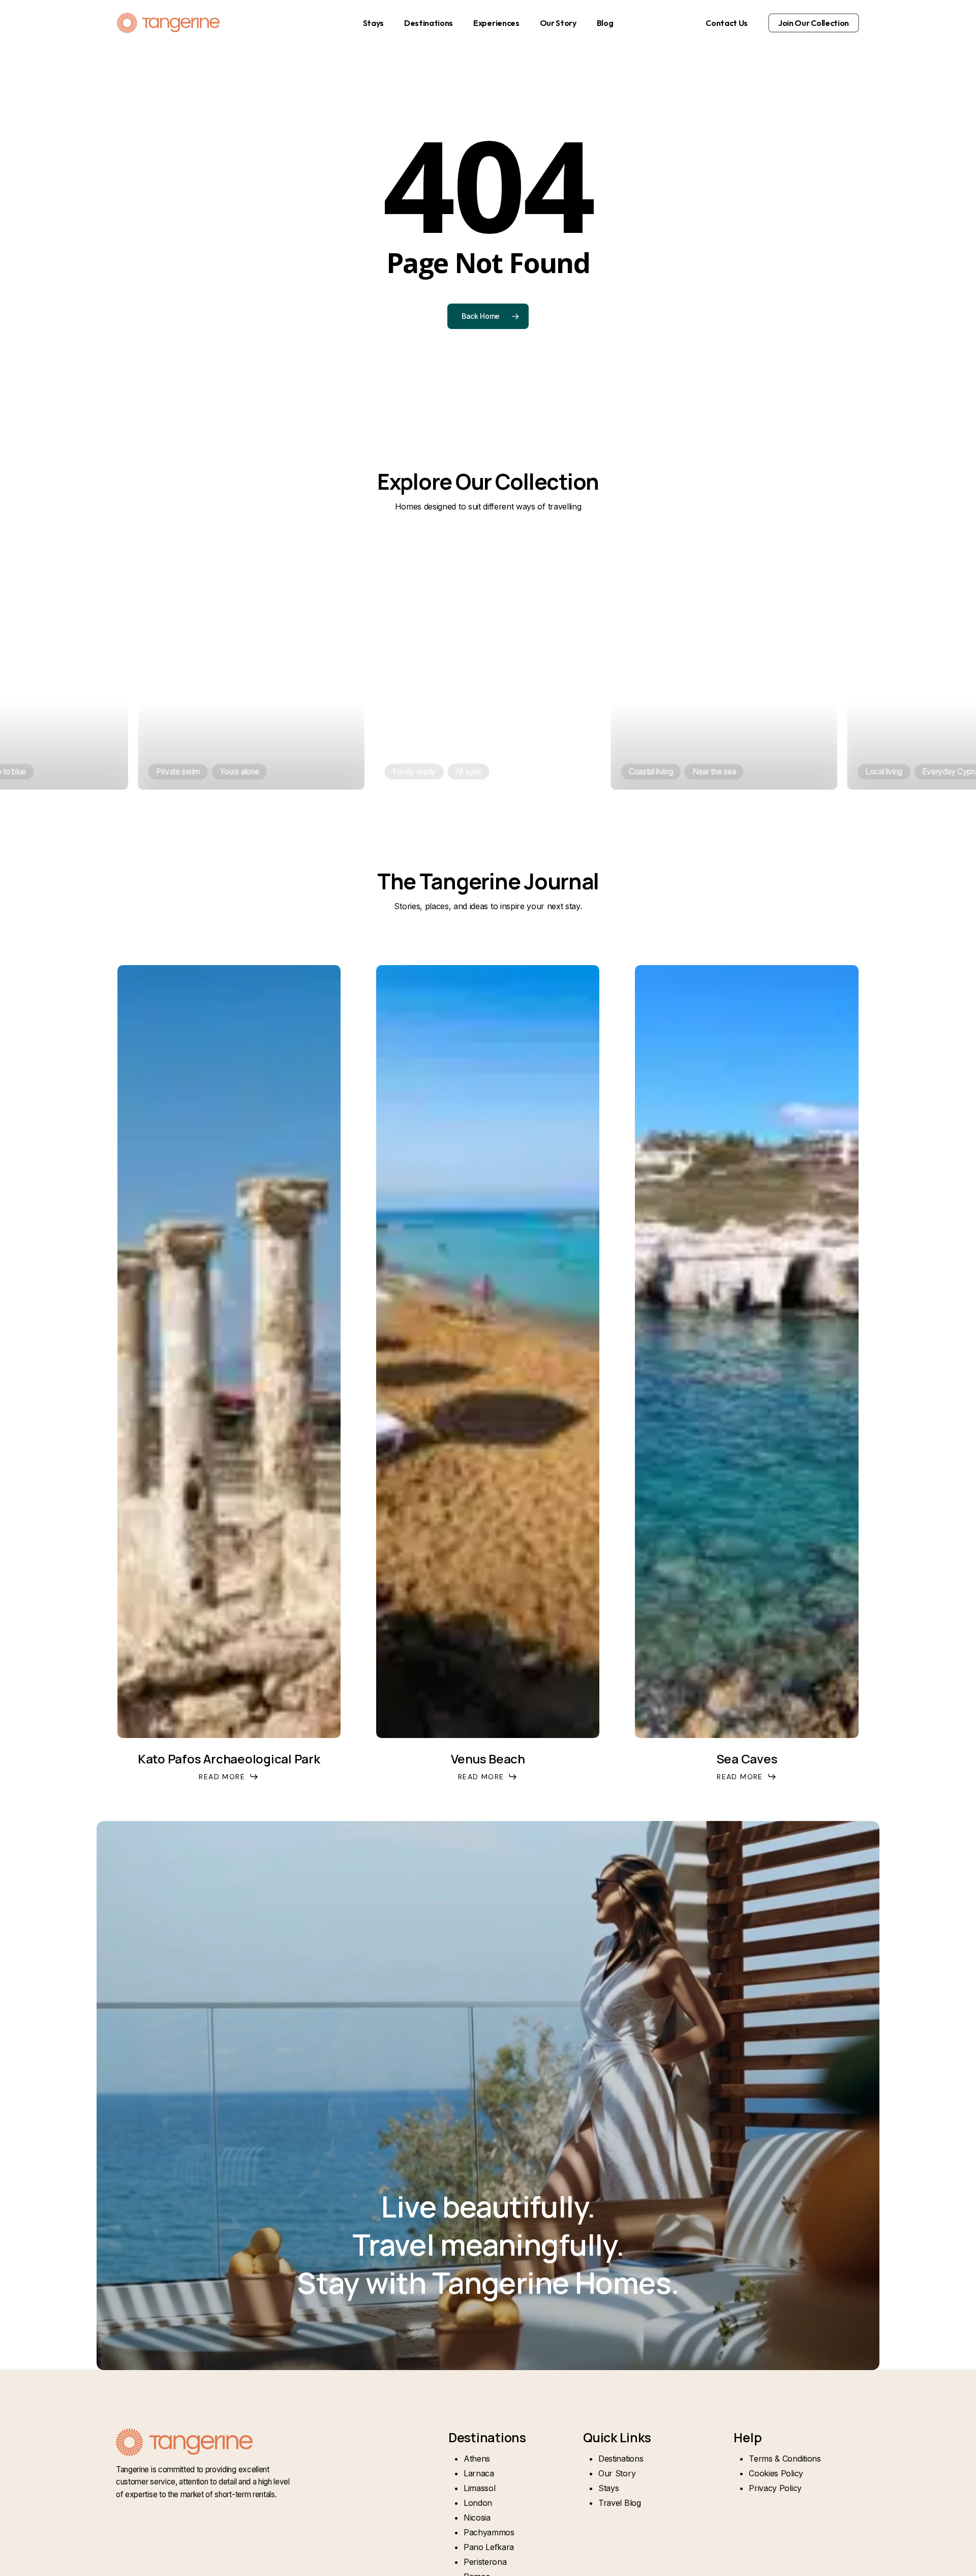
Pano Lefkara (489, 2547)
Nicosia (477, 2518)
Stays (608, 2488)
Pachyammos (489, 2532)
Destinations (621, 2459)
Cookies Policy (776, 2473)
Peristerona (485, 2562)
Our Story (617, 2473)
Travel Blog (619, 2503)
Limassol (479, 2488)
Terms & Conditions (785, 2459)
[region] (488, 669)
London (478, 2503)
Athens (477, 2459)
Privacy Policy (775, 2488)
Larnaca (479, 2473)
